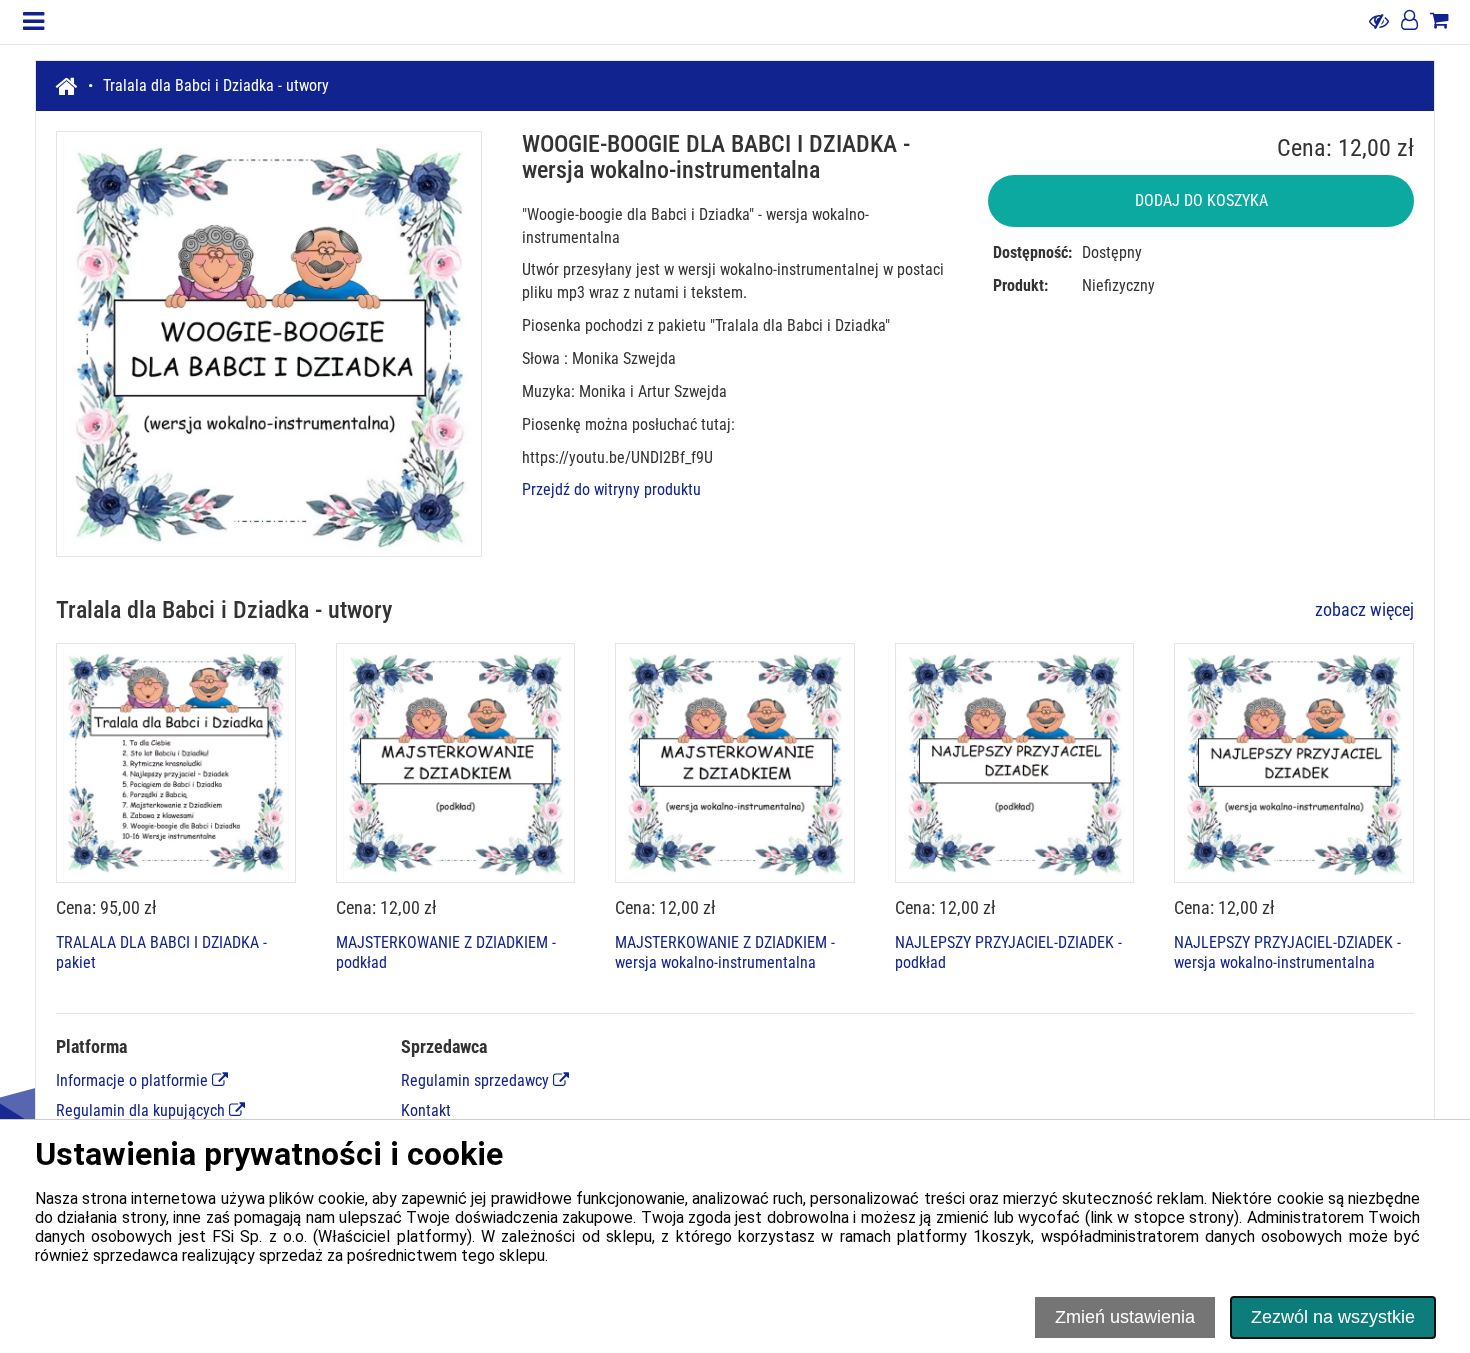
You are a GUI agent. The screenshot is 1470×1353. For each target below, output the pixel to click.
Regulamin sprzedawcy (477, 1080)
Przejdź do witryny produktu (611, 489)
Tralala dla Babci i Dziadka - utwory (216, 85)
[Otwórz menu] (33, 22)
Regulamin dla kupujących (142, 1110)
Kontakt (426, 1110)
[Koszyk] (1439, 22)
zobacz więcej (1364, 609)
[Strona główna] (74, 86)
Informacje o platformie (134, 1080)
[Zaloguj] (1409, 22)
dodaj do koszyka (1201, 200)
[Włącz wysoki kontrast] (1379, 22)
